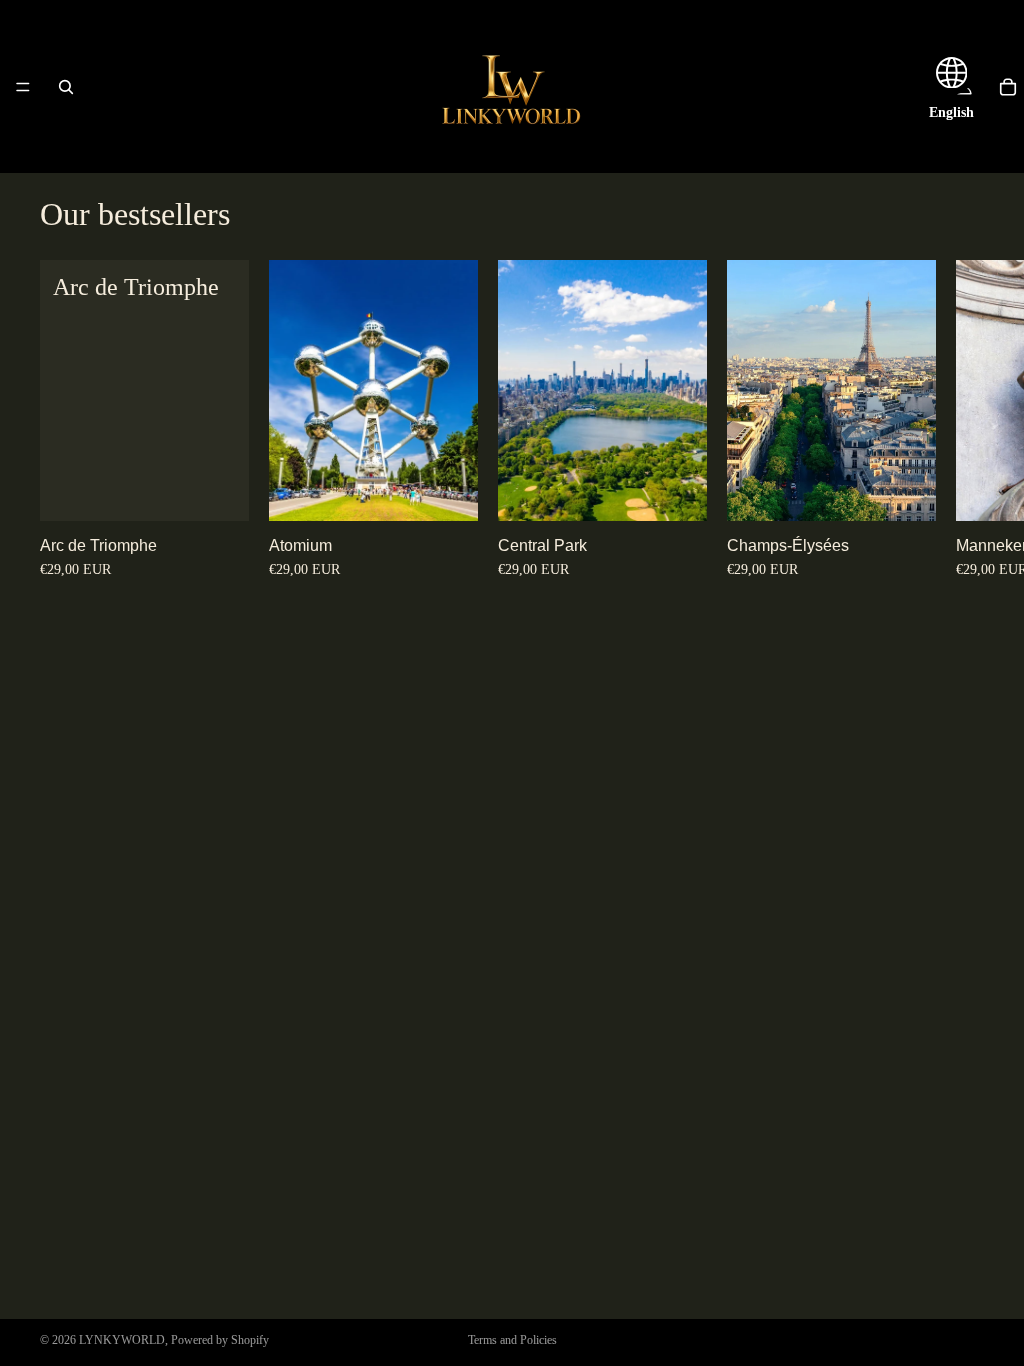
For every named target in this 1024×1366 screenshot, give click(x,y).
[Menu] (23, 87)
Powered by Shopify (220, 1340)
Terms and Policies (512, 1340)
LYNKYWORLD (122, 1340)
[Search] (66, 87)
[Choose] (218, 491)
